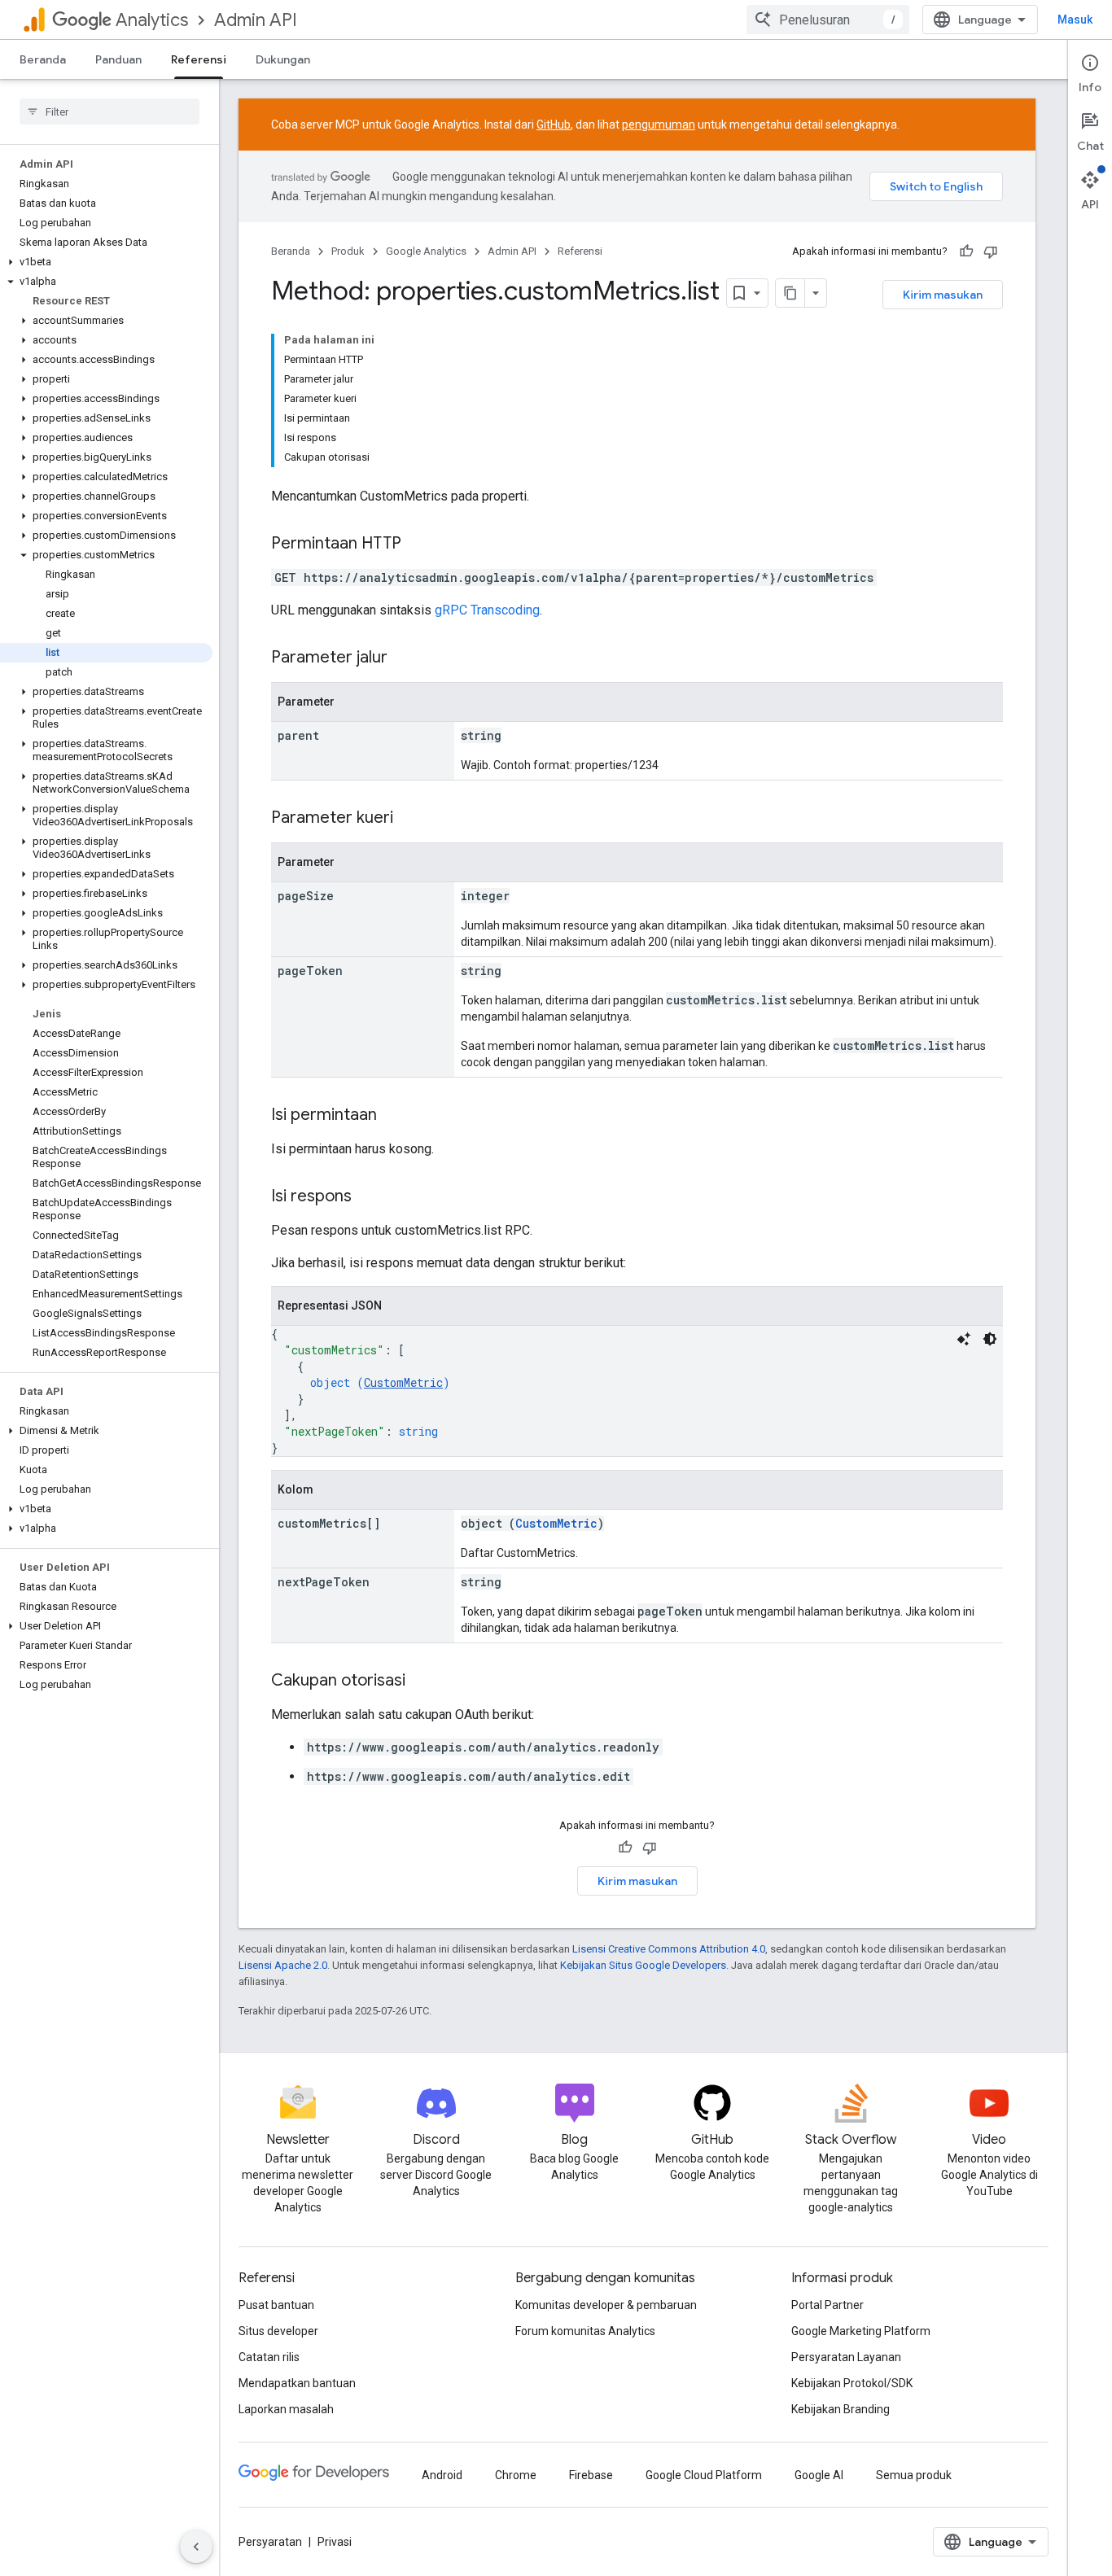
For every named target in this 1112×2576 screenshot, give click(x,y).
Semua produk (914, 2475)
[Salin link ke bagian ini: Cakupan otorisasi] (422, 1682)
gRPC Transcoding (487, 610)
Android (442, 2475)
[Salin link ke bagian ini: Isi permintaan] (393, 1116)
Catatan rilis (269, 2357)
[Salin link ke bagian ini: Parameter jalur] (404, 658)
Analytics (152, 20)
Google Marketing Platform (861, 2331)
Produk (348, 251)
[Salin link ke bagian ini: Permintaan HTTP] (418, 545)
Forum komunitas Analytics (585, 2331)
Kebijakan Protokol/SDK (852, 2383)
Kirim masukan (943, 295)
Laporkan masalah (286, 2409)
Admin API (256, 20)
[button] (106, 262)
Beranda (43, 59)
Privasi (335, 2542)
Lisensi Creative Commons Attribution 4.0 (669, 1949)
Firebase (591, 2475)
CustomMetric (403, 1382)
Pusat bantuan (276, 2305)
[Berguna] (966, 251)
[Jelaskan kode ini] (964, 1339)
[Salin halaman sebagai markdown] (790, 293)
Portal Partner (827, 2305)
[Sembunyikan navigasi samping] (196, 2547)
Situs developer (278, 2331)
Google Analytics (426, 251)
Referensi (199, 59)
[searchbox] (109, 112)
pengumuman (659, 125)
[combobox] (828, 20)
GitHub (554, 125)
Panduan (118, 59)
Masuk (1075, 20)
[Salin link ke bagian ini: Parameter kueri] (409, 819)
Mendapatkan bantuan (297, 2383)
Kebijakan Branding (841, 2409)
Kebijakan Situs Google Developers (643, 1965)
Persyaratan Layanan (846, 2357)
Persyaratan (270, 2542)
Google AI (819, 2475)
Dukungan (283, 59)
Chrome (516, 2475)
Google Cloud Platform (704, 2475)
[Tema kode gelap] (990, 1339)
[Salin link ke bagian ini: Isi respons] (368, 1197)
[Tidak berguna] (991, 251)
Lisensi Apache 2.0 (283, 1965)
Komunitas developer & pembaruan (606, 2305)
